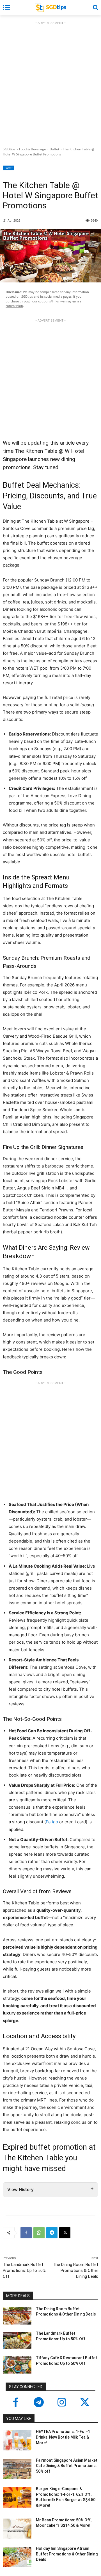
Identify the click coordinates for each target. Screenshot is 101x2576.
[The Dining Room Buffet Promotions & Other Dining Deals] (17, 2316)
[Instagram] (62, 2403)
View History (20, 2190)
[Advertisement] (50, 83)
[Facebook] (26, 2233)
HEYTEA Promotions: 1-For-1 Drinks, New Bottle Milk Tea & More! (63, 2437)
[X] (65, 2233)
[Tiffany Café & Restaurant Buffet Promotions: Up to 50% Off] (17, 2365)
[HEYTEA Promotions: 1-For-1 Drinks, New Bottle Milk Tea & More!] (17, 2440)
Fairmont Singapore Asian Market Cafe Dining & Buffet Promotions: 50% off (67, 2466)
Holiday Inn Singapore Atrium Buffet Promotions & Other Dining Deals (67, 2554)
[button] (95, 7)
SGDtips (9, 149)
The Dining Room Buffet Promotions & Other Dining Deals (75, 2270)
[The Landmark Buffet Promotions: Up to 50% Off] (17, 2340)
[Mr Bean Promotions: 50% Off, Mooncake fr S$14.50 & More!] (17, 2529)
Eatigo (52, 1822)
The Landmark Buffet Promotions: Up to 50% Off (24, 2270)
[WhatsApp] (39, 2233)
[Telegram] (52, 2233)
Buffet (54, 149)
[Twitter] (85, 2403)
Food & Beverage (33, 149)
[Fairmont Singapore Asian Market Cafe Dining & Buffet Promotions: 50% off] (17, 2469)
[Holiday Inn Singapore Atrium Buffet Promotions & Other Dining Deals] (17, 2557)
